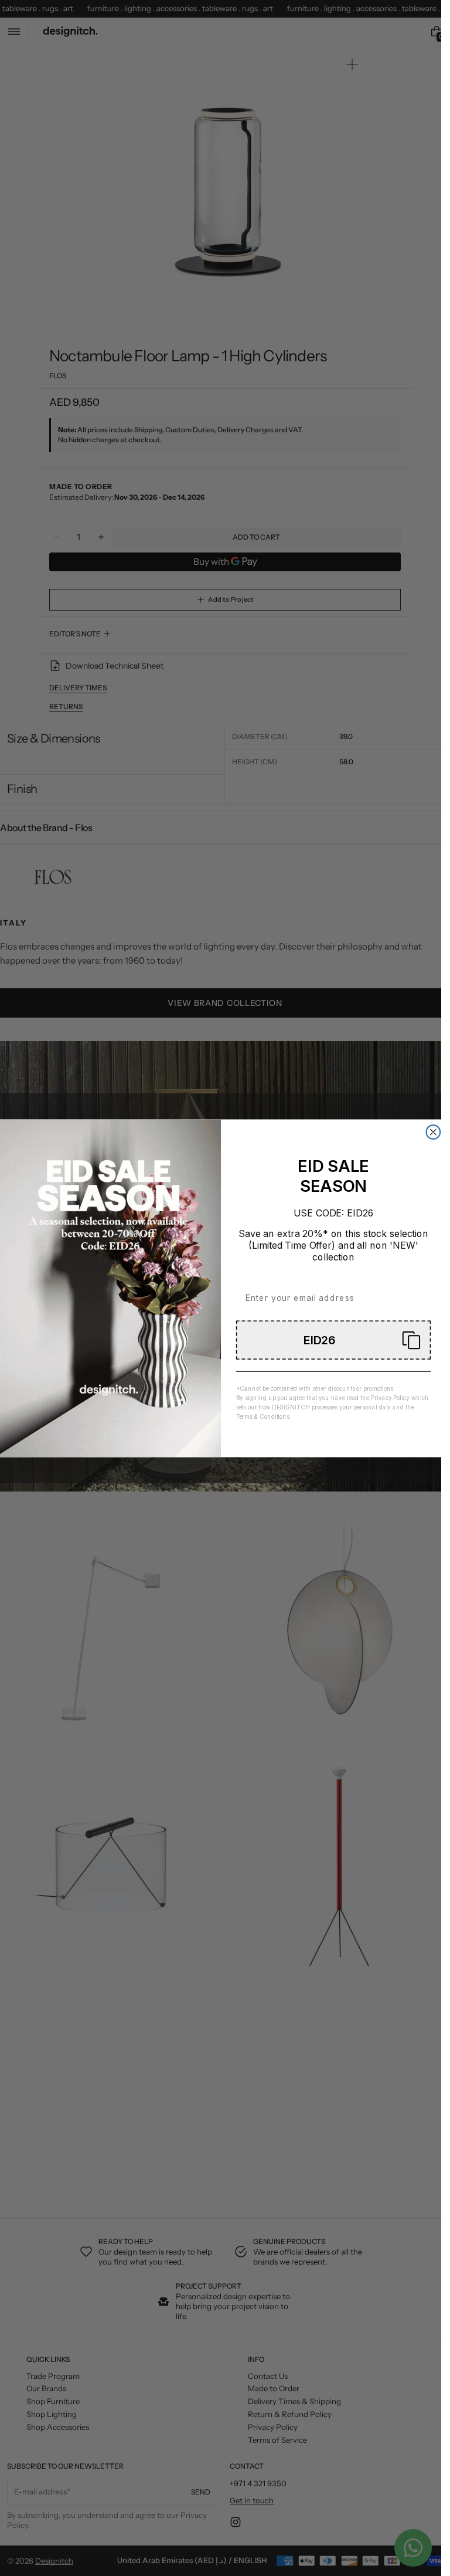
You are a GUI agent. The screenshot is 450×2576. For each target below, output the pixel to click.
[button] (333, 1340)
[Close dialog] (433, 1132)
